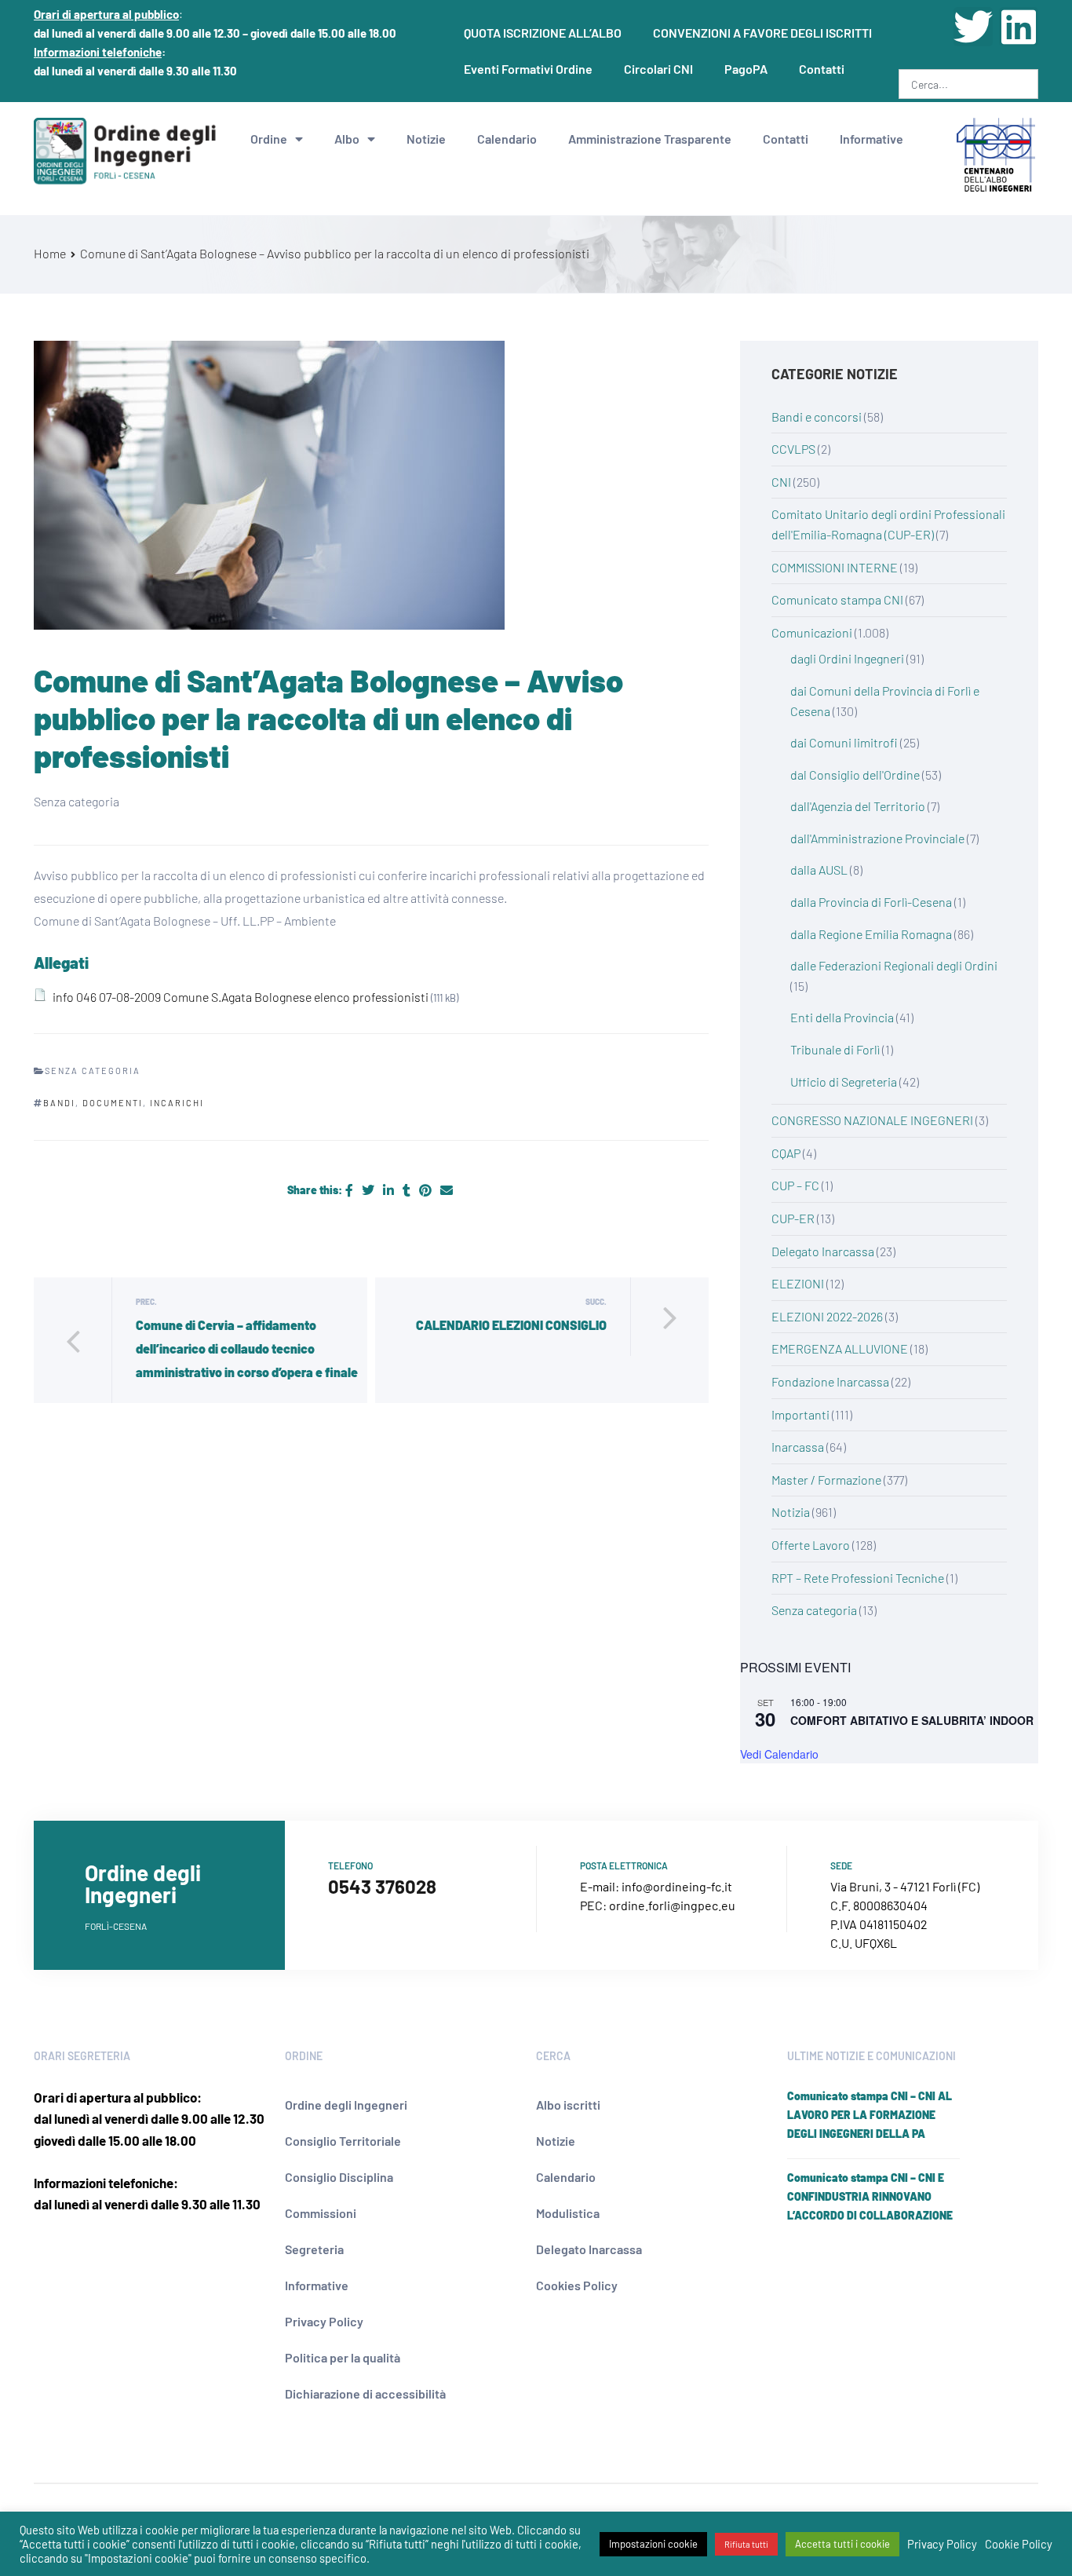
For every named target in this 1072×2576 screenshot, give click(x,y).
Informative (871, 139)
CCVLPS (793, 449)
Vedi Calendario (779, 1754)
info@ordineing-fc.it (677, 1886)
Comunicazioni (812, 632)
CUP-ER (793, 1218)
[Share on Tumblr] (408, 1190)
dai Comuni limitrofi (844, 742)
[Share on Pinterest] (427, 1190)
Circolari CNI (658, 69)
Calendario (507, 139)
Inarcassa (798, 1447)
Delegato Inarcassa (823, 1251)
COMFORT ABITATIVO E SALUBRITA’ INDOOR (912, 1720)
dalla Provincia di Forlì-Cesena (871, 902)
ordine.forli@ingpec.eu (672, 1905)
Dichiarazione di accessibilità (365, 2393)
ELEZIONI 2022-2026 (827, 1316)
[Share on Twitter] (369, 1190)
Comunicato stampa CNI (837, 599)
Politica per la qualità (343, 2357)
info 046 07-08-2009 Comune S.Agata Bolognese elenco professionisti (241, 997)
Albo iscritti (568, 2105)
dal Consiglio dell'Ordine (855, 775)
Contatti (822, 69)
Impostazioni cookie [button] (653, 2544)
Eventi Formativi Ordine (528, 69)
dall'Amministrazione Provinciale (877, 838)
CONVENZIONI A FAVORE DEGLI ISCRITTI (762, 33)
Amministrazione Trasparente (650, 139)
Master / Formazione (826, 1480)
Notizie (426, 139)
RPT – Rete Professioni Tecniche (858, 1578)
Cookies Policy (577, 2285)
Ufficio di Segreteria (844, 1082)
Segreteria (314, 2249)
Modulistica (568, 2213)
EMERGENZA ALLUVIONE (840, 1348)
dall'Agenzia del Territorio (858, 806)
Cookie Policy (1019, 2544)
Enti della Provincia (842, 1017)
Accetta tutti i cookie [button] (842, 2544)
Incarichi (177, 1103)
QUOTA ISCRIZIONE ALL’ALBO (543, 33)
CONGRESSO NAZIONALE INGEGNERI (872, 1120)
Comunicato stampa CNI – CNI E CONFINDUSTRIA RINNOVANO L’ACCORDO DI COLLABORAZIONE (870, 2196)
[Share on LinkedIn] (390, 1190)
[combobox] (968, 84)
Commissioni (321, 2213)
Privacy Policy (324, 2321)
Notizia (791, 1512)
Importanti (800, 1414)
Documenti (113, 1103)
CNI (781, 482)
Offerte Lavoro (811, 1545)
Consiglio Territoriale (343, 2141)
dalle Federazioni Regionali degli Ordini (894, 965)
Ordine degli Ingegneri (346, 2105)
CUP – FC (795, 1185)
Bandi (59, 1103)
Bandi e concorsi (817, 417)
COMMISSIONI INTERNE (835, 567)
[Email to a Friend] (447, 1190)
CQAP (786, 1153)
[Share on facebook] (350, 1190)
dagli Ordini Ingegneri (847, 658)
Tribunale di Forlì (835, 1049)
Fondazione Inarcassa (830, 1381)
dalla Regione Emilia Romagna (871, 934)
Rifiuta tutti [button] (746, 2544)
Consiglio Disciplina (339, 2177)
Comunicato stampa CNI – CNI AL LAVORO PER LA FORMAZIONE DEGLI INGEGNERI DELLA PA (870, 2115)
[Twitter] (973, 27)
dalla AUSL (819, 870)
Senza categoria (814, 1610)
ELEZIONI (798, 1283)
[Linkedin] (1019, 27)
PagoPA (746, 69)
